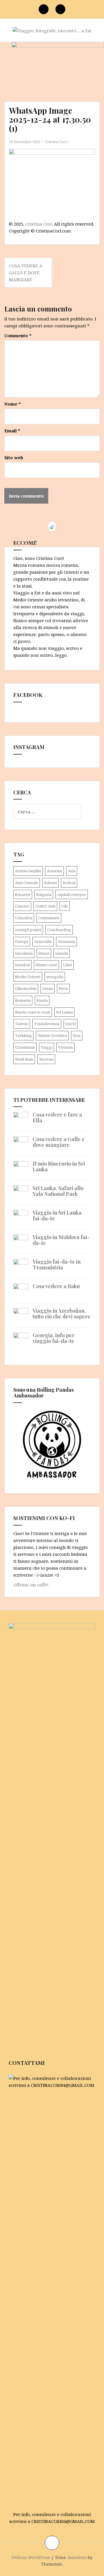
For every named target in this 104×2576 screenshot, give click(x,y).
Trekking (23, 1035)
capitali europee (72, 894)
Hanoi (44, 953)
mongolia (55, 977)
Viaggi (47, 1047)
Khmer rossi (46, 965)
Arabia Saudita (28, 871)
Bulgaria (44, 894)
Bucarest (23, 894)
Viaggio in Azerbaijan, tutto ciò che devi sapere (62, 1314)
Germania (66, 941)
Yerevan (46, 1059)
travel (70, 1024)
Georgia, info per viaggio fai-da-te (54, 1338)
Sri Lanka (64, 1012)
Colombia (24, 918)
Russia (42, 1000)
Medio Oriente (28, 977)
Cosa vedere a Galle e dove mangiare (26, 273)
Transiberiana (47, 1024)
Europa (22, 941)
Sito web (14, 457)
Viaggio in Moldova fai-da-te (61, 1240)
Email (12, 431)
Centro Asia (45, 906)
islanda (62, 953)
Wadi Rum (24, 1059)
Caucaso (22, 906)
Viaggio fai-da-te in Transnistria (57, 1264)
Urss (77, 1035)
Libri (67, 965)
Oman (48, 988)
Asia (72, 871)
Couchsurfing (59, 930)
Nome (13, 404)
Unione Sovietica (52, 1035)
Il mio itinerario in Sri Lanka (59, 1166)
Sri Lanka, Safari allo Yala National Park (58, 1191)
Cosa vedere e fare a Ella (57, 1117)
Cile (65, 906)
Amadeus (77, 2557)
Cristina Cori (56, 142)
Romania (23, 1000)
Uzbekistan (25, 1047)
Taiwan (22, 1024)
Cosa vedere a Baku (56, 1286)
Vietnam (65, 1047)
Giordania (24, 953)
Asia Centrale (27, 883)
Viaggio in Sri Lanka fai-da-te (57, 1215)
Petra (63, 988)
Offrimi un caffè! (31, 1585)
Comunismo (49, 918)
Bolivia (69, 883)
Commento (18, 335)
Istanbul (22, 965)
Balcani (50, 883)
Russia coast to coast (33, 1012)
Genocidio (43, 941)
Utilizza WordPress (31, 2557)
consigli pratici (28, 930)
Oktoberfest (26, 988)
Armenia (54, 871)
